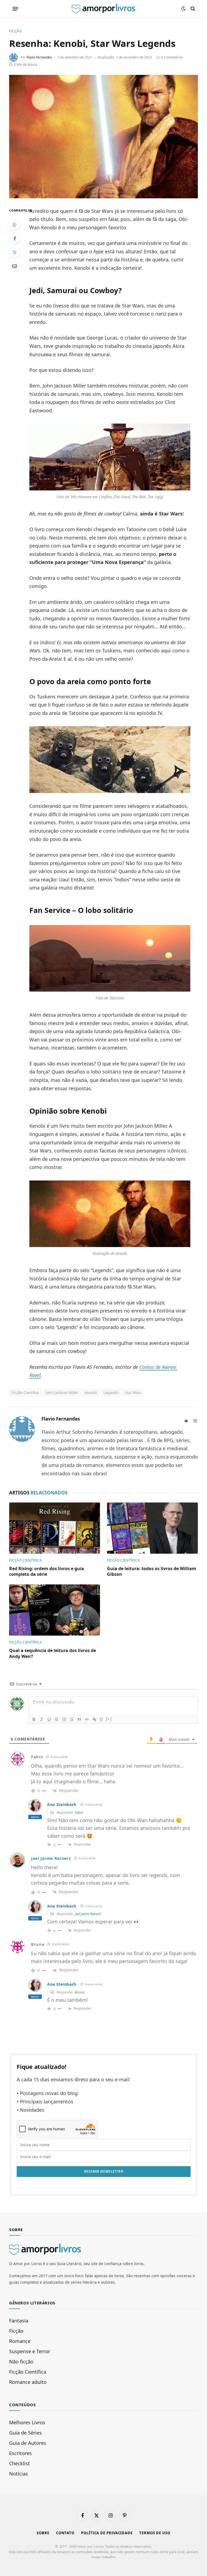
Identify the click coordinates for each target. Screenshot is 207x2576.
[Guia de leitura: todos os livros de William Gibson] (152, 1528)
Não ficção (21, 2362)
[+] (109, 1719)
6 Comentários (172, 57)
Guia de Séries (25, 2433)
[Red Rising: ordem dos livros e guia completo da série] (55, 1528)
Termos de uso (155, 2533)
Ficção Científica (25, 1560)
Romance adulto (28, 2382)
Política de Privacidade (107, 2533)
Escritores (20, 2453)
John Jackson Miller (62, 1393)
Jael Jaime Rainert (51, 1858)
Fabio (79, 1812)
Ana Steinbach (62, 1804)
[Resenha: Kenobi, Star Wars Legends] (103, 136)
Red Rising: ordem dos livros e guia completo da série (47, 1572)
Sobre (43, 2533)
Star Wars (133, 1393)
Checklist (20, 2463)
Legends (111, 1393)
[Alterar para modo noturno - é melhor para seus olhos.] (184, 9)
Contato (65, 2533)
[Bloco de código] (87, 1719)
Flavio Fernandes (39, 57)
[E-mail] (15, 266)
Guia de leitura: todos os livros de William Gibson (152, 1572)
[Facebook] (15, 238)
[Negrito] (34, 1719)
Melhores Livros (27, 2422)
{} (101, 1719)
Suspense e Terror (30, 2351)
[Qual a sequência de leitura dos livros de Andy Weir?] (55, 1610)
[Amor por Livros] (103, 9)
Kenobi (91, 1393)
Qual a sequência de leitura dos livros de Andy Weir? (53, 1654)
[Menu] (15, 9)
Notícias (19, 2474)
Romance (20, 2341)
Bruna (80, 1992)
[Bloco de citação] (79, 1719)
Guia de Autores (28, 2443)
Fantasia (19, 2321)
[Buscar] (192, 9)
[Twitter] (15, 252)
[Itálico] (42, 1719)
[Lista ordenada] (64, 1719)
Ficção (15, 31)
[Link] (94, 1719)
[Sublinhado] (49, 1719)
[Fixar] (57, 1719)
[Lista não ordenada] (72, 1719)
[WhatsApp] (15, 225)
